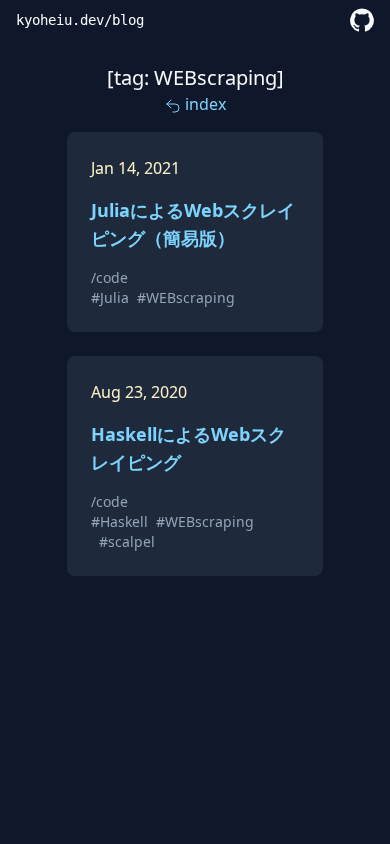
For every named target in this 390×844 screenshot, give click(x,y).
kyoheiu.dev (60, 20)
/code (109, 277)
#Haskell (119, 521)
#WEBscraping (186, 297)
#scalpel (127, 541)
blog (128, 20)
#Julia (110, 297)
